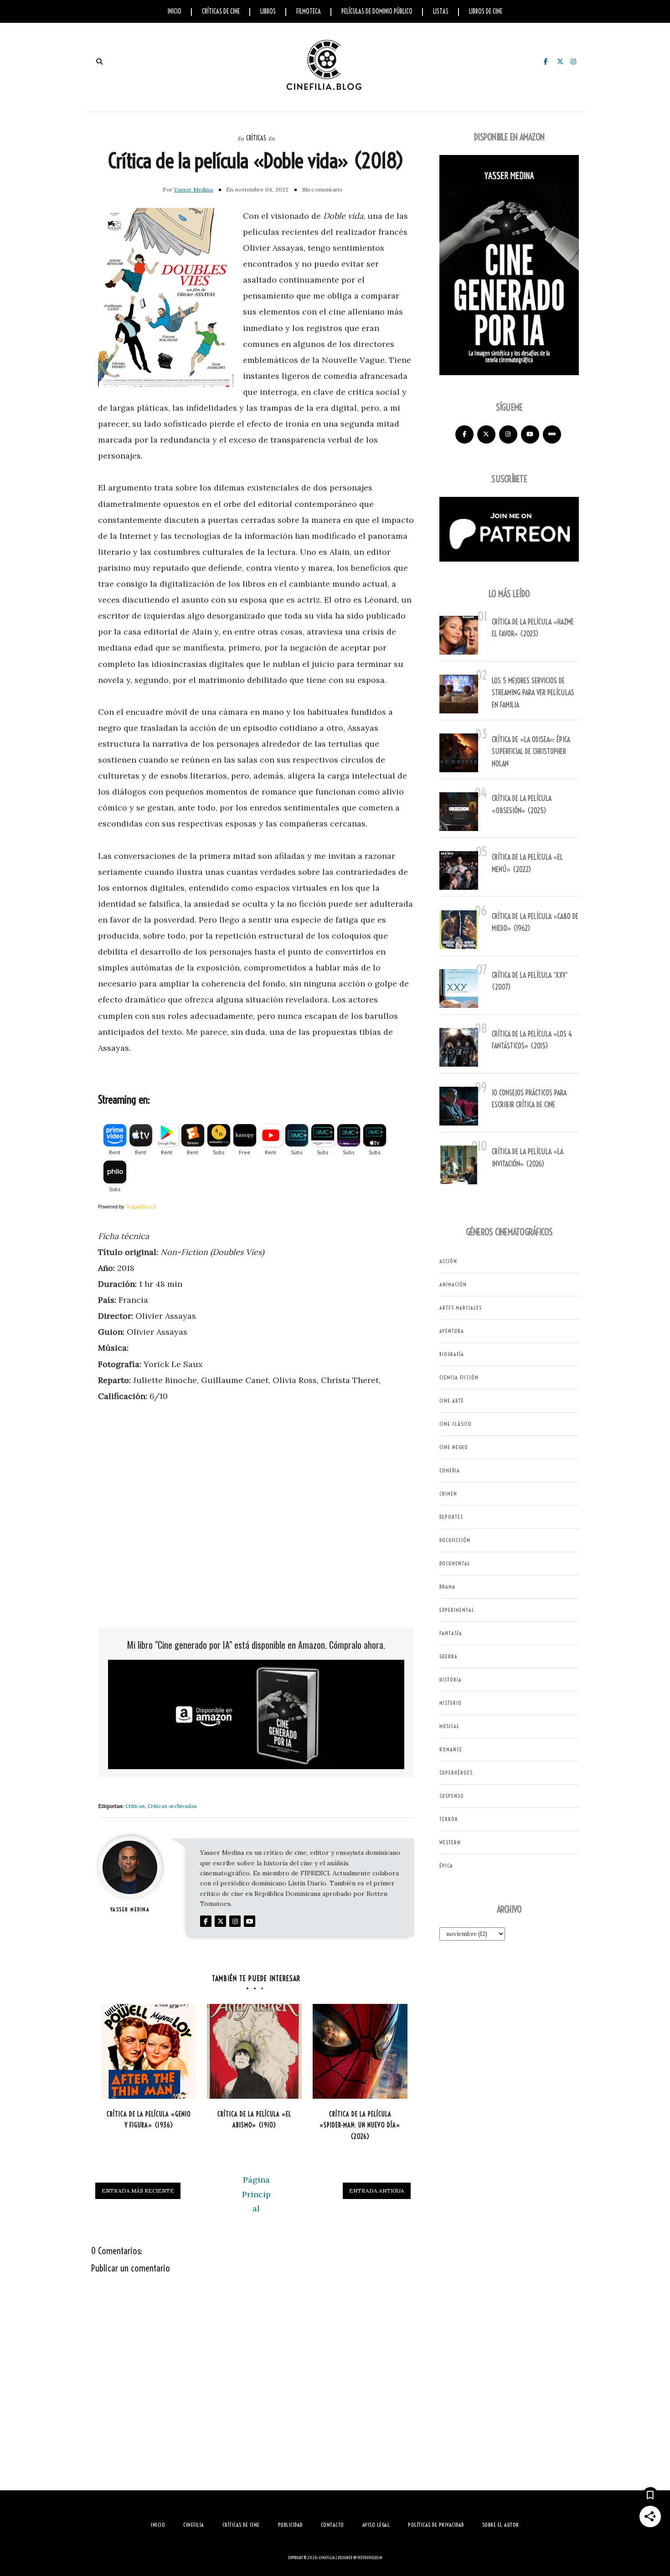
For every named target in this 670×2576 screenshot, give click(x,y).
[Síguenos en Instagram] (508, 434)
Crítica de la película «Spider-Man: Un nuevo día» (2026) (360, 2125)
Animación (453, 1284)
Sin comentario (323, 189)
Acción (448, 1261)
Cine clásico (456, 1424)
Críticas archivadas (172, 1806)
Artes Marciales (461, 1308)
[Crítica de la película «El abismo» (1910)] (254, 2051)
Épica (446, 1866)
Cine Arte (452, 1401)
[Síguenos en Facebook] (464, 434)
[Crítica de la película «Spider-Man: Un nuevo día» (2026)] (360, 2051)
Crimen (448, 1494)
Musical (449, 1726)
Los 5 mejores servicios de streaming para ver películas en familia (533, 693)
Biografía (452, 1354)
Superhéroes (456, 1773)
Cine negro (454, 1447)
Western (450, 1842)
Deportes (451, 1517)
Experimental (457, 1610)
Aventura (452, 1331)
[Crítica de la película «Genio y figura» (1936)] (149, 2051)
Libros (268, 11)
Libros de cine (486, 11)
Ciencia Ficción (459, 1377)
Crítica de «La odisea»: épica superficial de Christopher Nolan (531, 751)
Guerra (448, 1656)
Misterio (451, 1703)
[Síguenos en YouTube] (530, 434)
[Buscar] (99, 62)
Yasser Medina (193, 189)
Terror (449, 1819)
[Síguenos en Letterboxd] (552, 434)
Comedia (450, 1470)
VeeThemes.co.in (370, 2558)
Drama (447, 1587)
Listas (441, 11)
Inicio (175, 11)
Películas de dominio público (377, 11)
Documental (455, 1563)
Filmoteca (309, 11)
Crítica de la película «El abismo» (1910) (254, 2120)
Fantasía (451, 1633)
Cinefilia (327, 2558)
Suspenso (452, 1796)
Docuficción (455, 1540)
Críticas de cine (221, 11)
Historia (451, 1680)
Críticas (256, 138)
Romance (451, 1749)
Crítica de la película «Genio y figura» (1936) (149, 2120)
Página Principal (256, 2194)
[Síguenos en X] (486, 434)
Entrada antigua (377, 2191)
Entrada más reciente (138, 2191)
